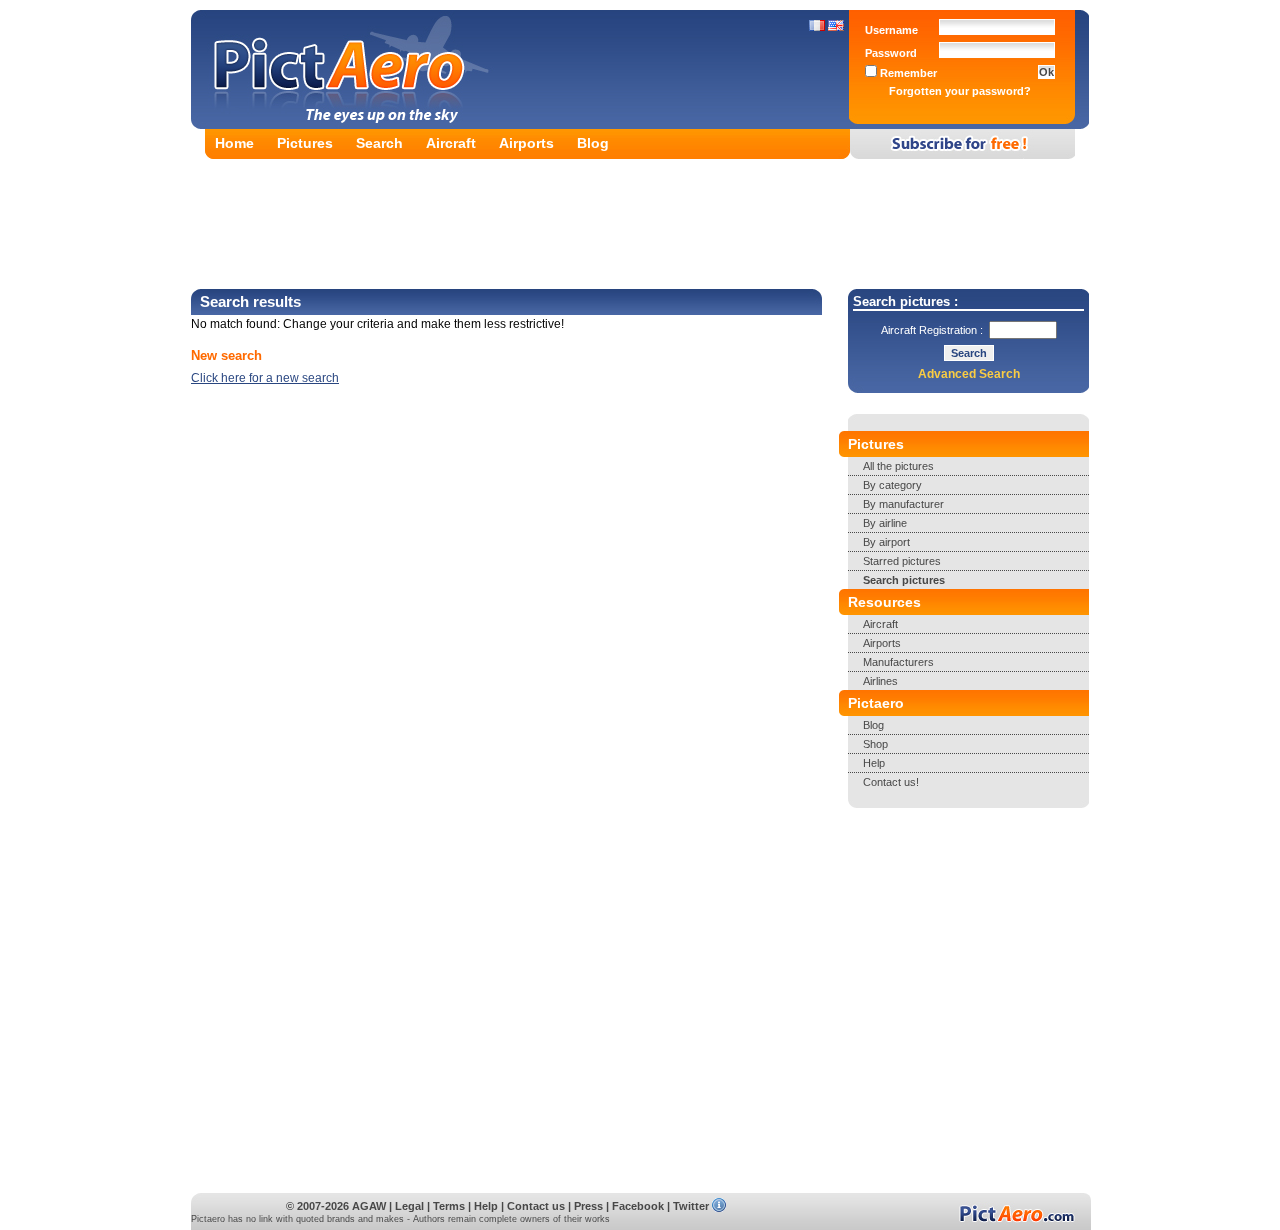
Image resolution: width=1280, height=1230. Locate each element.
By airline (885, 523)
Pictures (305, 143)
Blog (593, 143)
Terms (449, 1206)
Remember (907, 73)
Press (588, 1206)
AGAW (369, 1206)
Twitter (691, 1206)
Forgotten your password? (960, 91)
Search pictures (904, 580)
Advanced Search (969, 374)
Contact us (536, 1206)
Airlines (880, 681)
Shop (875, 744)
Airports (526, 143)
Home (234, 143)
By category (892, 485)
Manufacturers (898, 662)
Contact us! (891, 782)
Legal (409, 1206)
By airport (886, 542)
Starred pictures (902, 561)
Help (874, 763)
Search (379, 143)
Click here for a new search (265, 378)
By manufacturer (903, 504)
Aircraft (451, 143)
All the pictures (898, 466)
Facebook (638, 1206)
